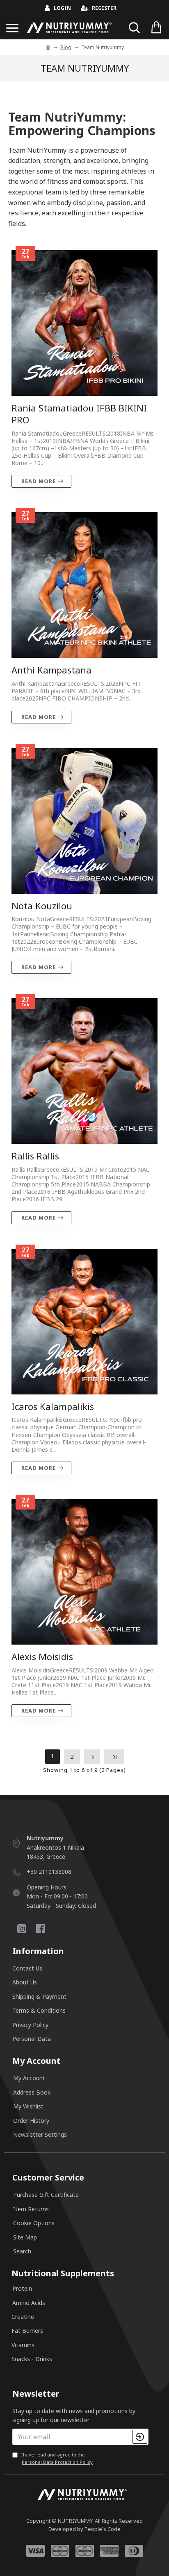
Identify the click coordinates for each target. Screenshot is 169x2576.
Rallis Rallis (35, 1156)
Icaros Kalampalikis (53, 1407)
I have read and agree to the (57, 2458)
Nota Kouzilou (42, 906)
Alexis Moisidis (42, 1657)
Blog (66, 47)
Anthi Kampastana (51, 670)
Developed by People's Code (84, 2529)
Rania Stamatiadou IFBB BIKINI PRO (79, 414)
